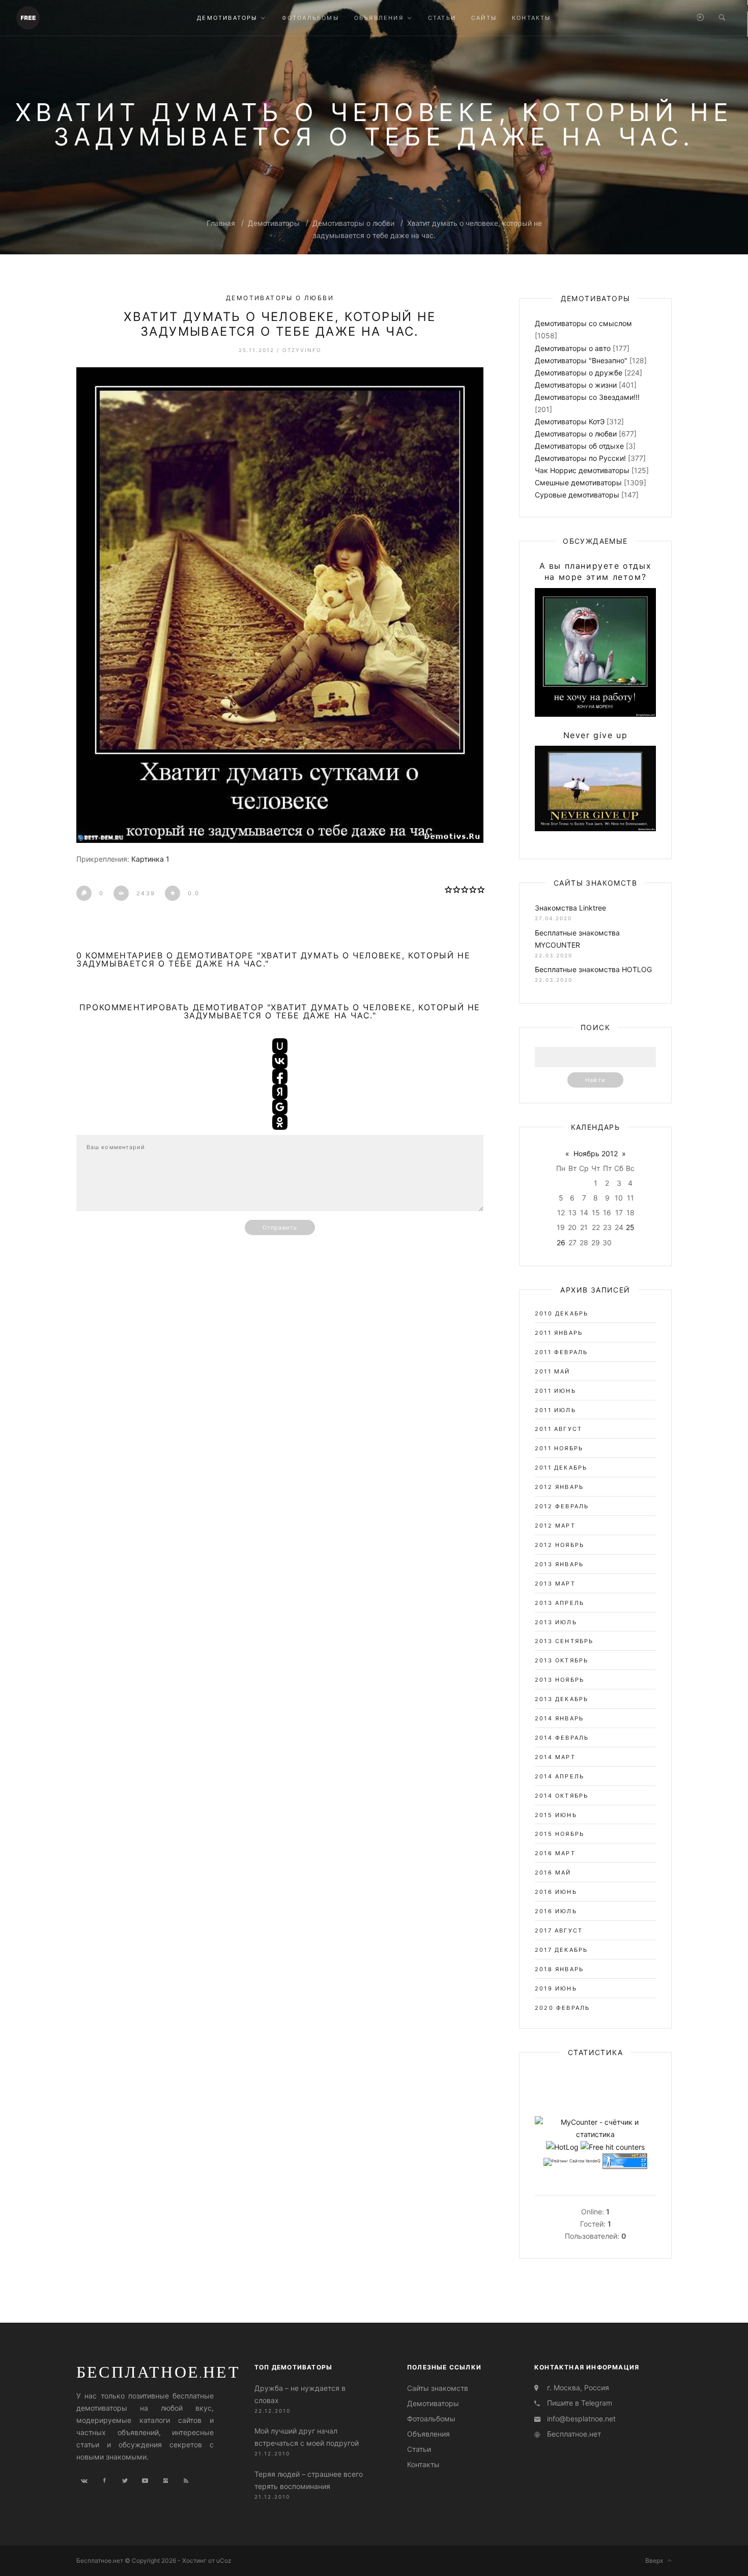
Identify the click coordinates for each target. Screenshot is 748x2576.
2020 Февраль (562, 2008)
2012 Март (555, 1526)
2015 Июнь (556, 1815)
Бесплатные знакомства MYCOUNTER (577, 939)
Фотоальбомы (431, 2419)
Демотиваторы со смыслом (583, 323)
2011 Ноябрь (559, 1448)
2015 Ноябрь (559, 1834)
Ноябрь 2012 (596, 1153)
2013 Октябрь (562, 1660)
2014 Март (555, 1757)
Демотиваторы (274, 223)
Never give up (596, 735)
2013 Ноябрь (559, 1680)
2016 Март (555, 1853)
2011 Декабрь (561, 1468)
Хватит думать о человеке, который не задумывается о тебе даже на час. (280, 324)
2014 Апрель (559, 1776)
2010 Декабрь (562, 1313)
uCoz (224, 2560)
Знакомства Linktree (570, 908)
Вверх (656, 2560)
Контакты (423, 2464)
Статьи (419, 2449)
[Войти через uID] (280, 1046)
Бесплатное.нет (158, 2372)
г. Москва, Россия (578, 2388)
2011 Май (553, 1371)
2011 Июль (555, 1410)
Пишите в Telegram (580, 2403)
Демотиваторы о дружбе (579, 373)
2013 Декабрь (562, 1699)
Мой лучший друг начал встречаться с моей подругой (307, 2437)
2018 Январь (559, 1969)
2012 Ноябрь (559, 1545)
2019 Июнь (556, 1988)
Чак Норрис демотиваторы (582, 470)
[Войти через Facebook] (280, 1076)
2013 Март (555, 1584)
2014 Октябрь (562, 1796)
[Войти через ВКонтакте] (280, 1061)
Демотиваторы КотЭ (570, 421)
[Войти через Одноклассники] (280, 1122)
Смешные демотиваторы (578, 482)
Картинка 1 (150, 859)
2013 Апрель (559, 1603)
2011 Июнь (555, 1391)
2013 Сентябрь (564, 1641)
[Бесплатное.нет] (28, 17)
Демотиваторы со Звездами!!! (587, 397)
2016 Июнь (556, 1892)
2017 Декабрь (561, 1950)
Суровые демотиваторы (577, 495)
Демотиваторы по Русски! (580, 458)
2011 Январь (559, 1333)
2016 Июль (556, 1911)
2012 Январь (559, 1487)
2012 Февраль (562, 1506)
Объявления (428, 2434)
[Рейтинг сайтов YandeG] (572, 2162)
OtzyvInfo (302, 350)
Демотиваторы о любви (353, 223)
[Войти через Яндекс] (280, 1092)
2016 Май (553, 1872)
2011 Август (558, 1429)
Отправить (280, 1227)
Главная (221, 223)
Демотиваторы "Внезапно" (581, 360)
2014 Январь (559, 1718)
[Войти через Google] (280, 1107)
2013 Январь (559, 1564)
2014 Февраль (562, 1738)
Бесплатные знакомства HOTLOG (593, 969)
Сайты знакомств (438, 2388)
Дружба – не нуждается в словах (300, 2394)
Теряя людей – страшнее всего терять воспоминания (309, 2480)
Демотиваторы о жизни (576, 385)
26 (561, 1242)
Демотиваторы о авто (573, 348)
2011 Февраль (561, 1352)
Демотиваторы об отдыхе (579, 446)
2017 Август (559, 1930)
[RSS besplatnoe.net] (186, 2481)
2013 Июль (556, 1622)
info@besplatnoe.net (581, 2419)
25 (630, 1227)
